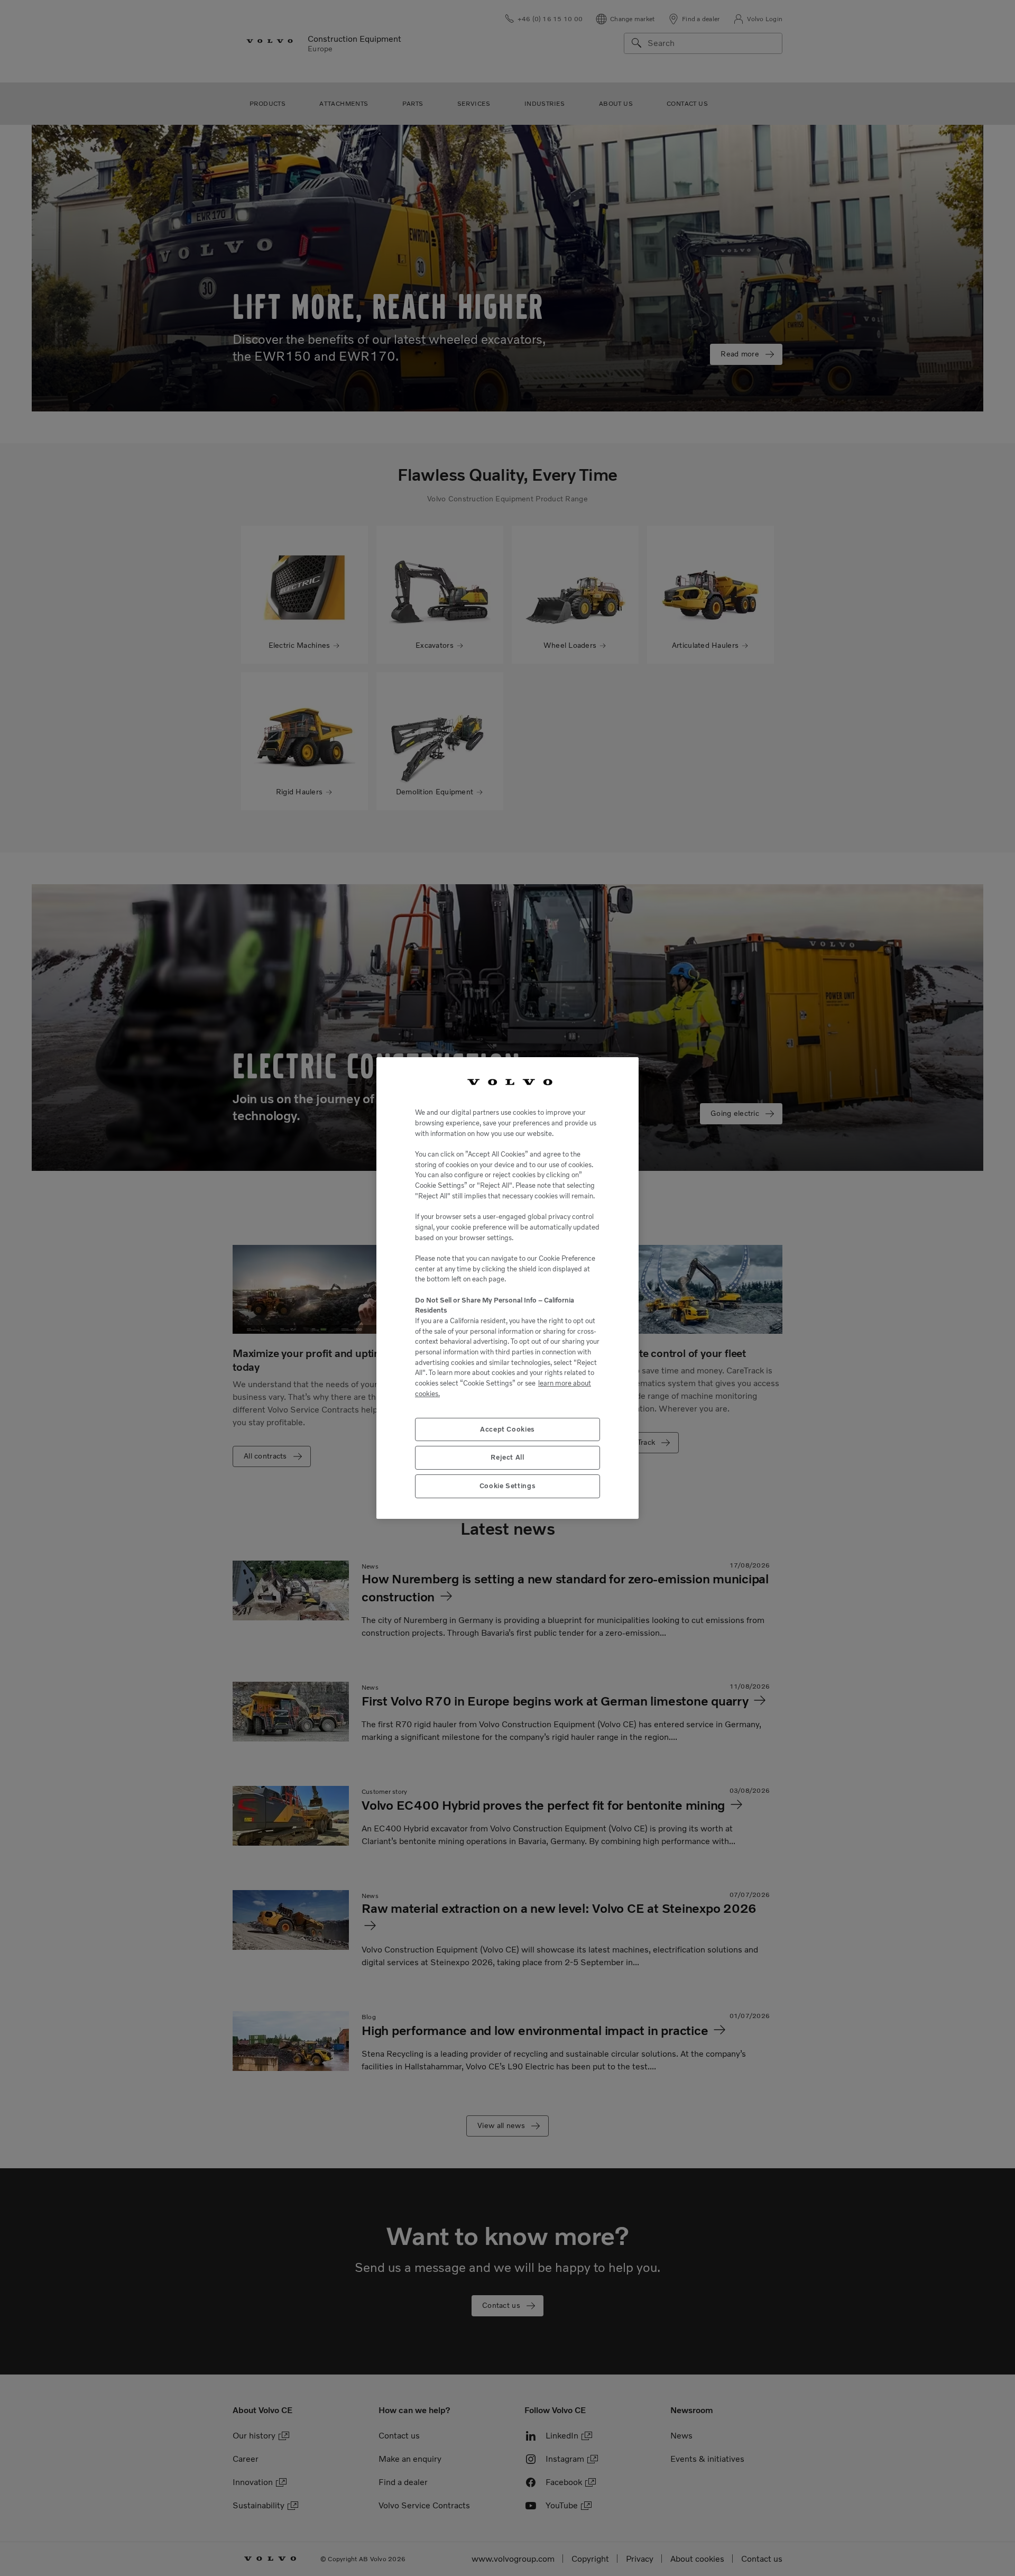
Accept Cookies (508, 1429)
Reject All (508, 1457)
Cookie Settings (508, 1486)
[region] (508, 1288)
